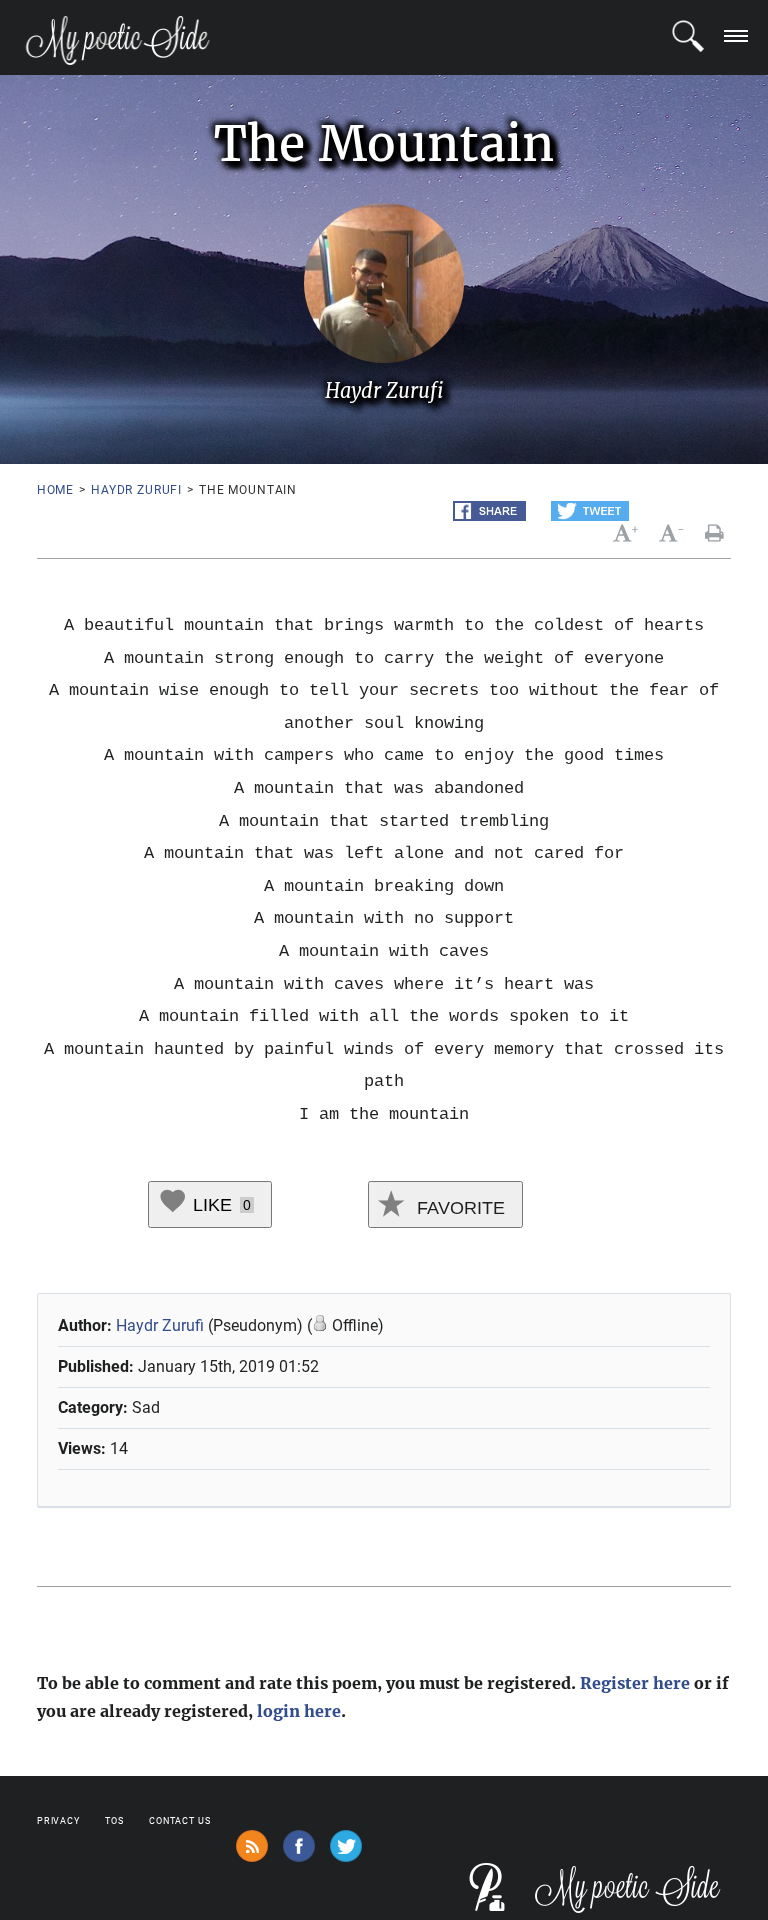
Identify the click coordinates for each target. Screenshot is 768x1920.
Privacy (58, 1821)
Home (55, 490)
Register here (635, 1683)
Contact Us (180, 1821)
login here (299, 1711)
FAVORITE (458, 1208)
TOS (114, 1821)
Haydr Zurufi (136, 490)
